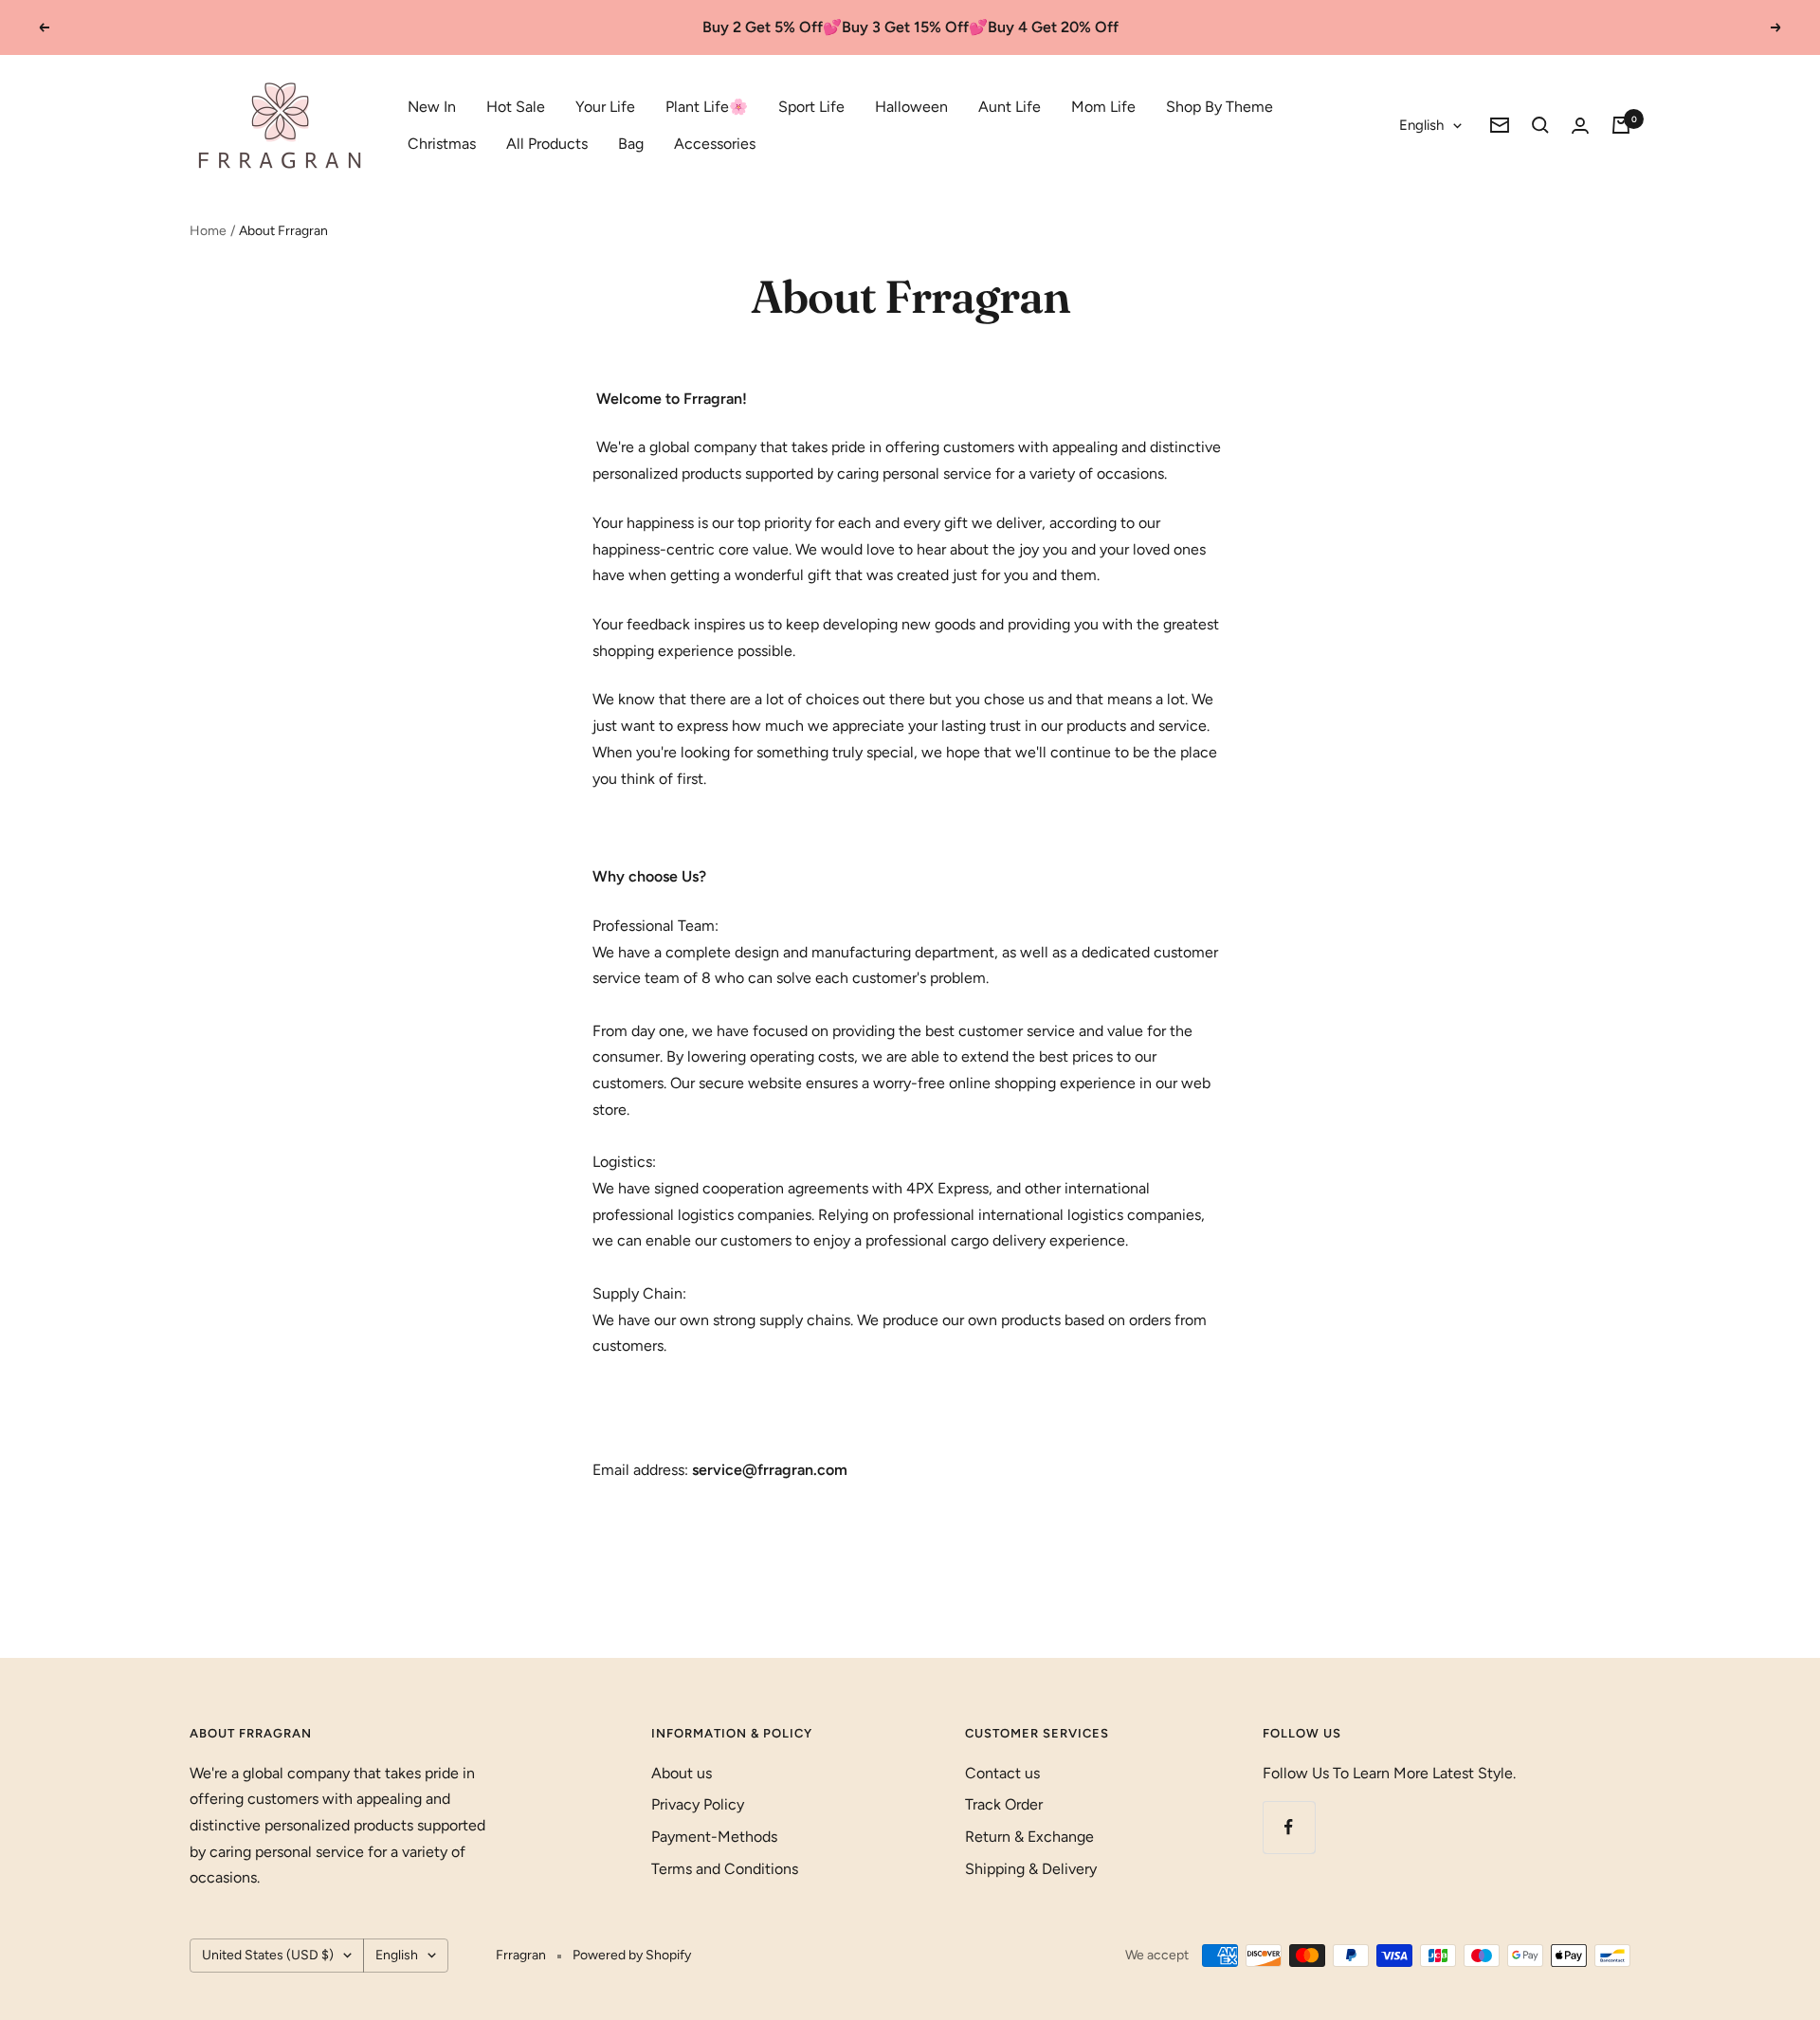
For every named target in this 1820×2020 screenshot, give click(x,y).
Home (208, 231)
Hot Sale (516, 107)
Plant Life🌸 (707, 107)
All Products (547, 144)
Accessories (715, 144)
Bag (631, 144)
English (1421, 125)
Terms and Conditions (725, 1869)
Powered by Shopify (632, 1955)
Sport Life (811, 107)
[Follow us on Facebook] (1289, 1827)
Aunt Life (1010, 107)
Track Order (1004, 1804)
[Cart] (1621, 125)
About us (682, 1773)
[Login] (1580, 126)
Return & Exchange (1029, 1837)
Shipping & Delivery (1031, 1869)
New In (432, 107)
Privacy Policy (698, 1804)
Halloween (911, 107)
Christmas (442, 144)
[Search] (1540, 125)
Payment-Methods (714, 1837)
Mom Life (1103, 107)
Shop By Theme (1219, 107)
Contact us (1002, 1773)
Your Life (605, 107)
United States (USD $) (268, 1955)
